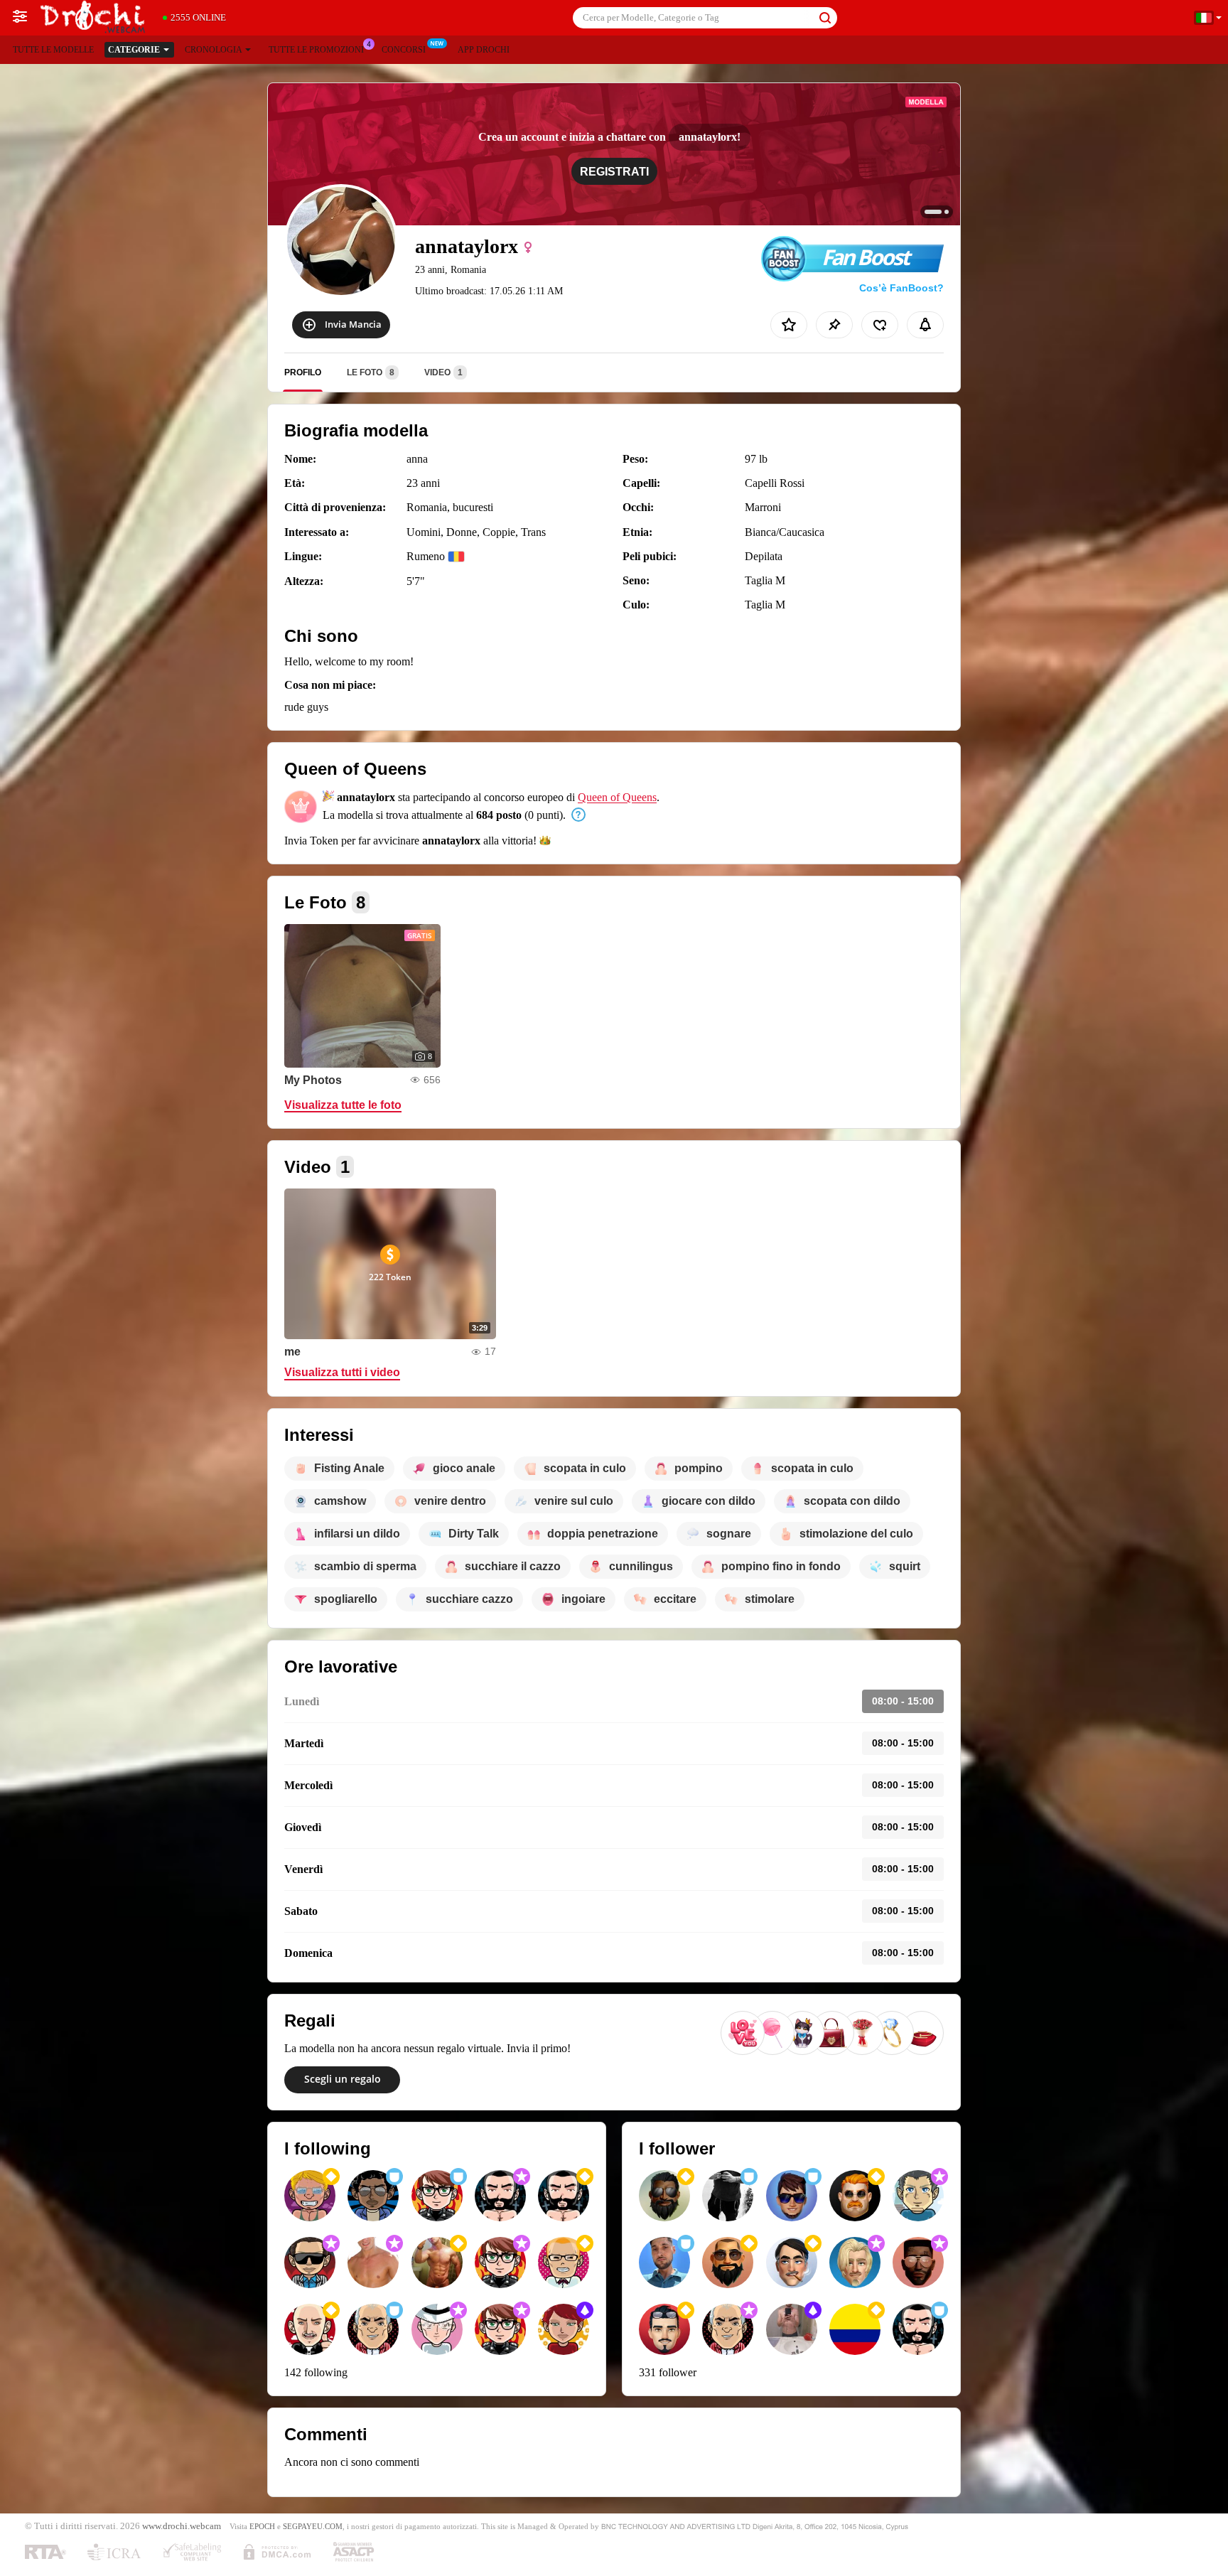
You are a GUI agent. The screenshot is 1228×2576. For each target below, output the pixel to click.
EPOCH (262, 2526)
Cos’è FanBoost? (901, 288)
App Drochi (484, 50)
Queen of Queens (617, 797)
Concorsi (404, 50)
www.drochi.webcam (182, 2526)
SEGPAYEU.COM (313, 2526)
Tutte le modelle (53, 50)
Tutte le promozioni (316, 50)
